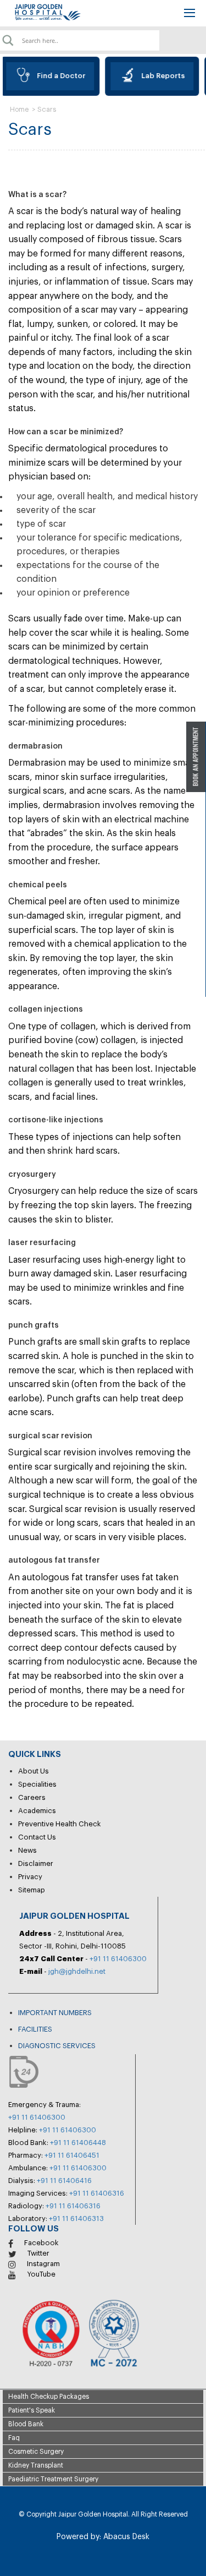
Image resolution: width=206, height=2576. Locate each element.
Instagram (43, 2264)
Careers (32, 1797)
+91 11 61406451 (72, 2155)
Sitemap (32, 1890)
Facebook (41, 2243)
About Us (34, 1771)
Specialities (37, 1784)
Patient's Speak (32, 2410)
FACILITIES (35, 2029)
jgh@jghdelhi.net (77, 1971)
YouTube (41, 2274)
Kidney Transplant (36, 2465)
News (27, 1850)
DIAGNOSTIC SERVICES (57, 2046)
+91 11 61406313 (76, 2218)
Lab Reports (158, 76)
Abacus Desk (125, 2537)
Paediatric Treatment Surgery (53, 2479)
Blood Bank (26, 2424)
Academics (37, 1811)
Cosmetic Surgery (36, 2452)
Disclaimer (36, 1863)
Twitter (38, 2253)
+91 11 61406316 (97, 2193)
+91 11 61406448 (78, 2143)
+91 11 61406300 (118, 1959)
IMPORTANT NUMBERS (55, 2013)
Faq (14, 2438)
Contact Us (37, 1837)
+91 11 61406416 (64, 2181)
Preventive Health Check (60, 1824)
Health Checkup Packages (49, 2397)
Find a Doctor (57, 76)
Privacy (30, 1877)
